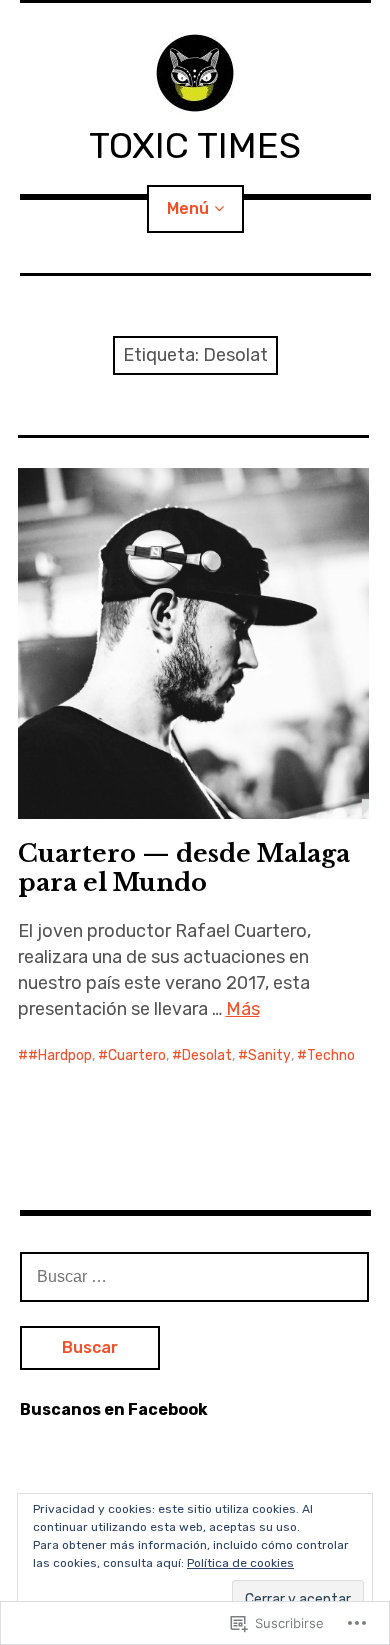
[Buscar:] (195, 1276)
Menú (188, 208)
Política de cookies (240, 1563)
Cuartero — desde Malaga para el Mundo (184, 868)
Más (243, 1009)
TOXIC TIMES (195, 145)
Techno (331, 1055)
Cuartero (137, 1055)
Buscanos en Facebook (114, 1409)
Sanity (269, 1055)
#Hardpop (60, 1055)
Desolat (207, 1055)
